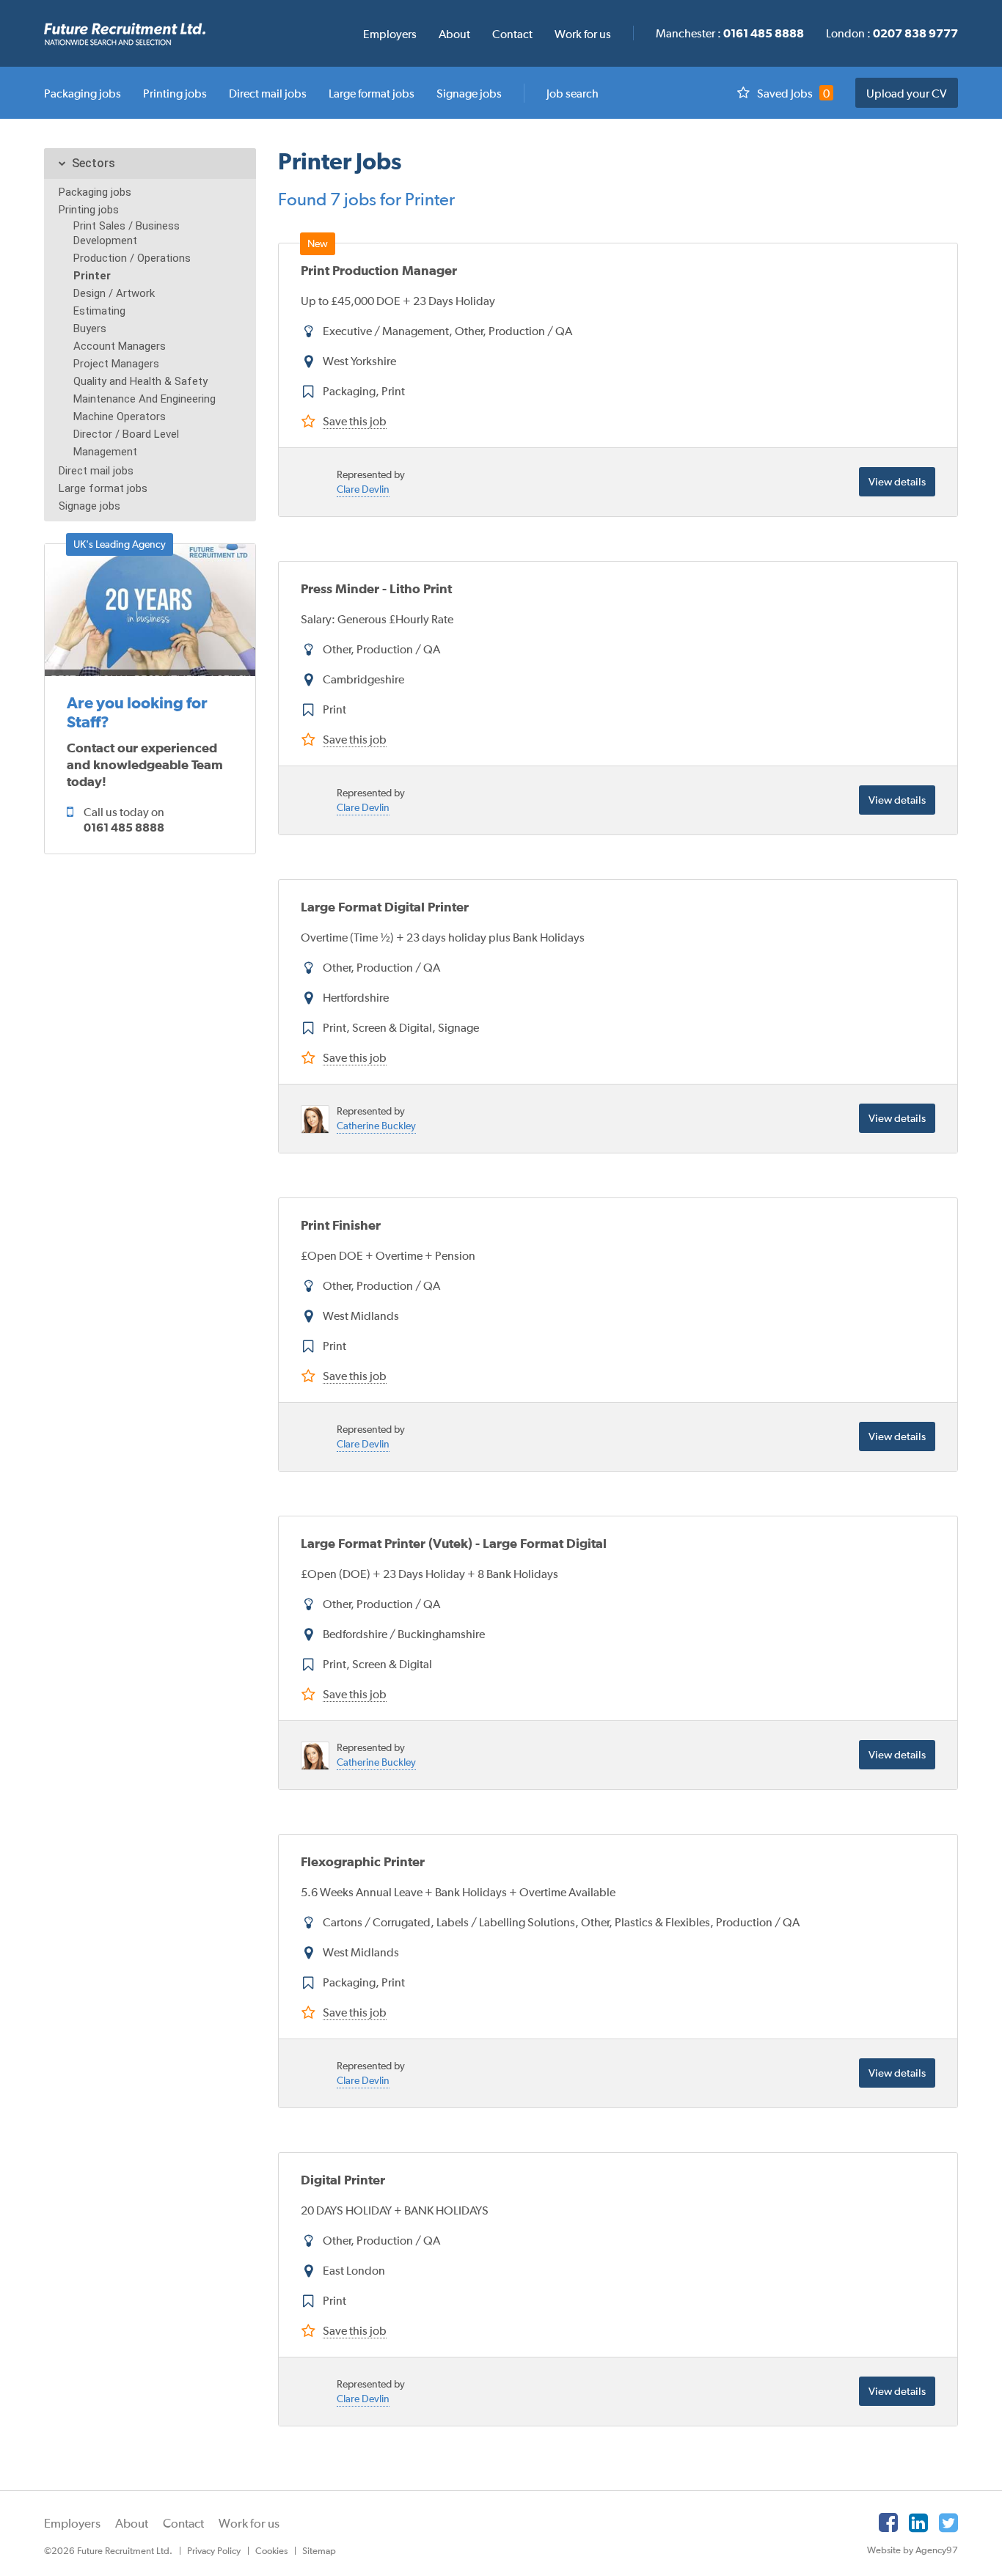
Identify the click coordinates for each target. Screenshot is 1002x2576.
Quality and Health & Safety (140, 381)
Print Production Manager (379, 270)
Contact (183, 2523)
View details (897, 481)
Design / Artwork (114, 293)
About (132, 2523)
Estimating (99, 311)
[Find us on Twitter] (948, 2522)
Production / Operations (132, 258)
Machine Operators (120, 417)
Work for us (249, 2523)
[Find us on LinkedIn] (918, 2522)
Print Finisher (341, 1225)
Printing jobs (89, 210)
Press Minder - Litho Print (376, 588)
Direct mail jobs (96, 471)
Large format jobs (103, 488)
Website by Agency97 (913, 2550)
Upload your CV (907, 93)
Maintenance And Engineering (145, 399)
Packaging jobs (95, 192)
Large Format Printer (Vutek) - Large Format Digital (454, 1543)
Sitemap (319, 2551)
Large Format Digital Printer (385, 907)
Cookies (271, 2551)
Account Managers (120, 346)
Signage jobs (89, 506)
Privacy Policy (214, 2551)
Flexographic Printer (363, 1861)
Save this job (355, 421)
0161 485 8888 (124, 827)
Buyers (90, 329)
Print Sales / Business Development (127, 233)
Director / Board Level (126, 434)
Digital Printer (343, 2180)
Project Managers (116, 364)
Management (105, 452)
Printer (92, 276)
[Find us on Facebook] (888, 2522)
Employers (72, 2523)
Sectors (94, 163)
